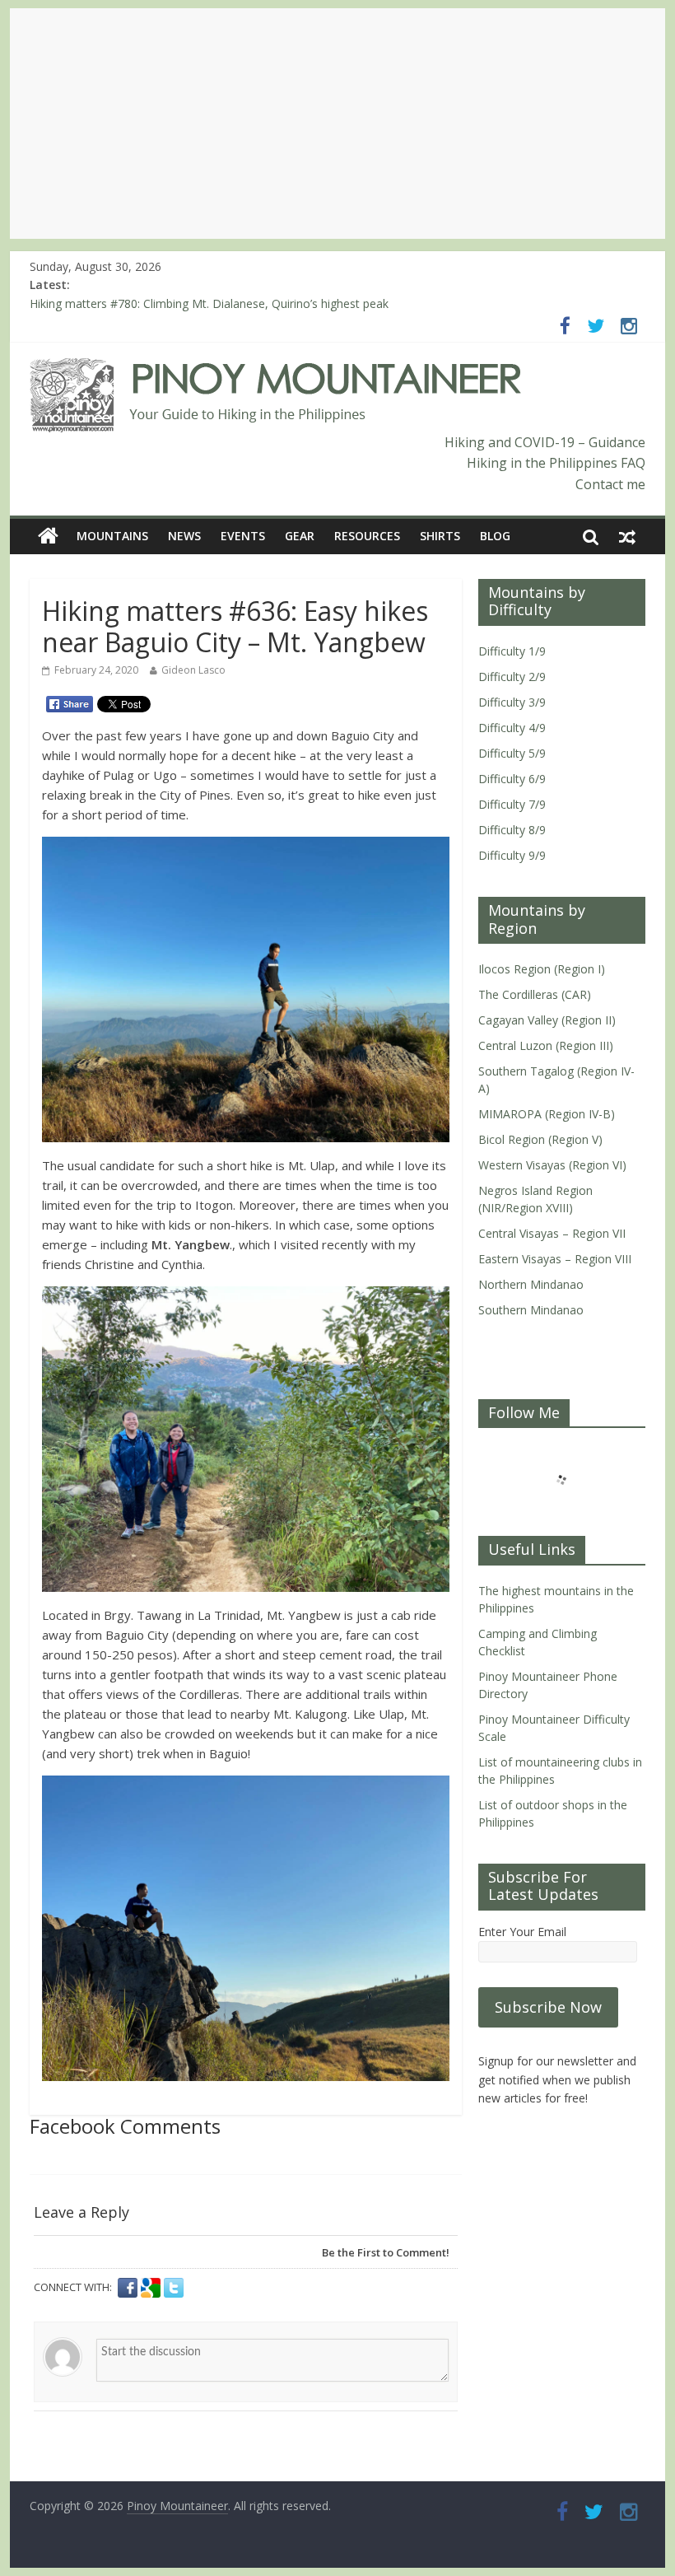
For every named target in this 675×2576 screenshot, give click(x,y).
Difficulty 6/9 (512, 779)
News (184, 536)
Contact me (610, 484)
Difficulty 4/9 (512, 728)
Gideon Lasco (193, 670)
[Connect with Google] (152, 2288)
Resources (367, 536)
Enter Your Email (522, 1932)
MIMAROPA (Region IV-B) (547, 1114)
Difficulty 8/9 (512, 830)
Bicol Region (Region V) (540, 1139)
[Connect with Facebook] (129, 2288)
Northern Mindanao (531, 1284)
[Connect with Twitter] (174, 2288)
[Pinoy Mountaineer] (276, 368)
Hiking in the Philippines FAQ (556, 463)
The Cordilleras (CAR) (535, 994)
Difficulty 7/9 (512, 804)
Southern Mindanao (531, 1310)
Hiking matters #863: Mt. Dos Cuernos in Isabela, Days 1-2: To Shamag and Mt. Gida (255, 302)
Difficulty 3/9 (512, 702)
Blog (495, 536)
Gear (300, 536)
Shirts (440, 536)
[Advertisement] (337, 124)
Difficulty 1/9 (512, 651)
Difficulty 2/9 (512, 677)
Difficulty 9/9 (512, 855)
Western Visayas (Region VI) (552, 1165)
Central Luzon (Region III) (546, 1045)
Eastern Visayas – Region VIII (555, 1259)
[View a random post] (627, 536)
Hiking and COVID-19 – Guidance (545, 442)
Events (243, 536)
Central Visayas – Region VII (552, 1233)
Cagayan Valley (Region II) (547, 1020)
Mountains (112, 536)
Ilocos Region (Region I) (542, 969)
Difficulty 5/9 (512, 753)
